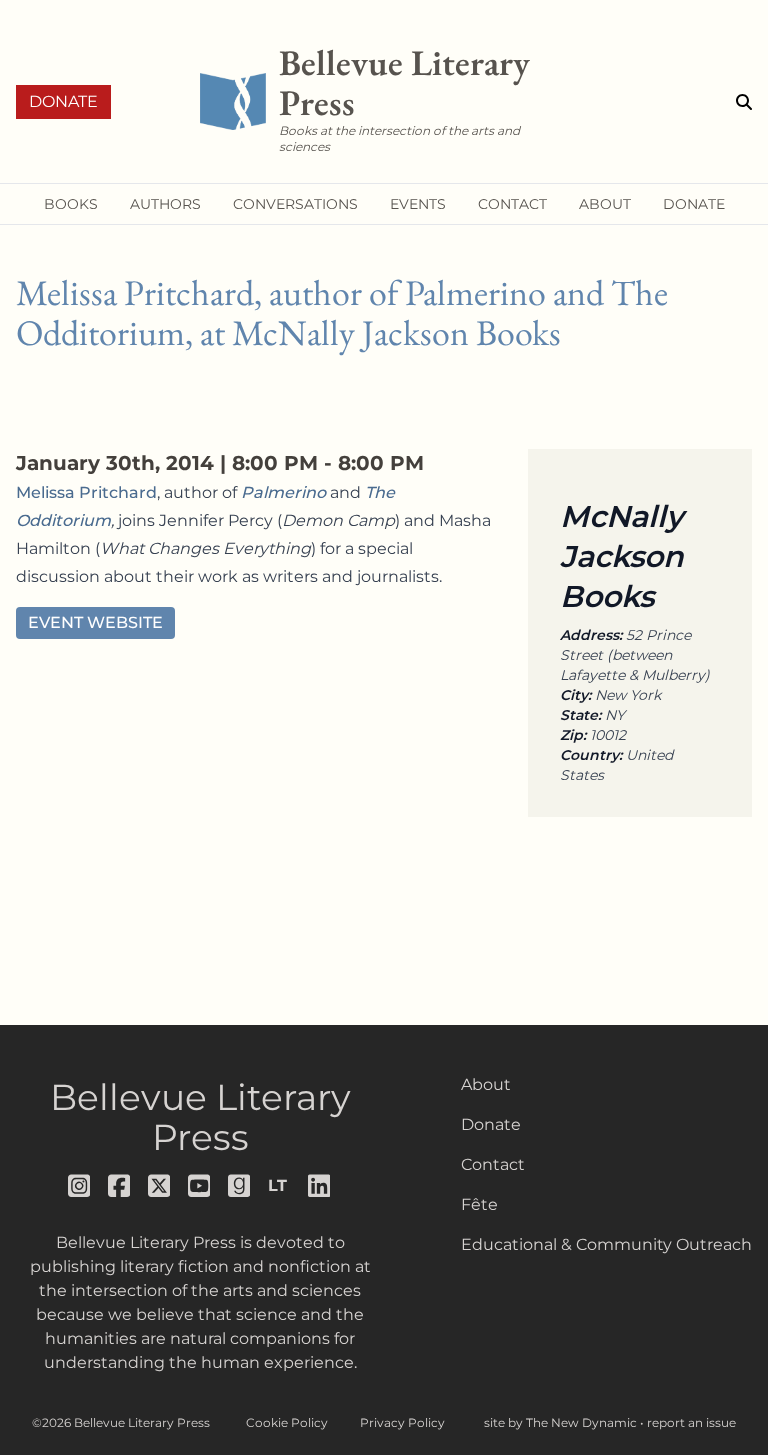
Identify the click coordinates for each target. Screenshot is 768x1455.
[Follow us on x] (160, 1186)
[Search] (744, 102)
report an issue (691, 1422)
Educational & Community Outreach (606, 1244)
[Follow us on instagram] (80, 1186)
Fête (479, 1204)
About (486, 1084)
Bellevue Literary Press (200, 1117)
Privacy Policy (402, 1422)
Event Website (95, 622)
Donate (63, 101)
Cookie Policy (287, 1422)
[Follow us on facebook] (120, 1186)
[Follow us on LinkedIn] (320, 1186)
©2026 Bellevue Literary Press (121, 1422)
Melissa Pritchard (86, 492)
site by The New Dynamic (562, 1422)
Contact (493, 1164)
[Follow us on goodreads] (240, 1186)
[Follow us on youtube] (200, 1186)
